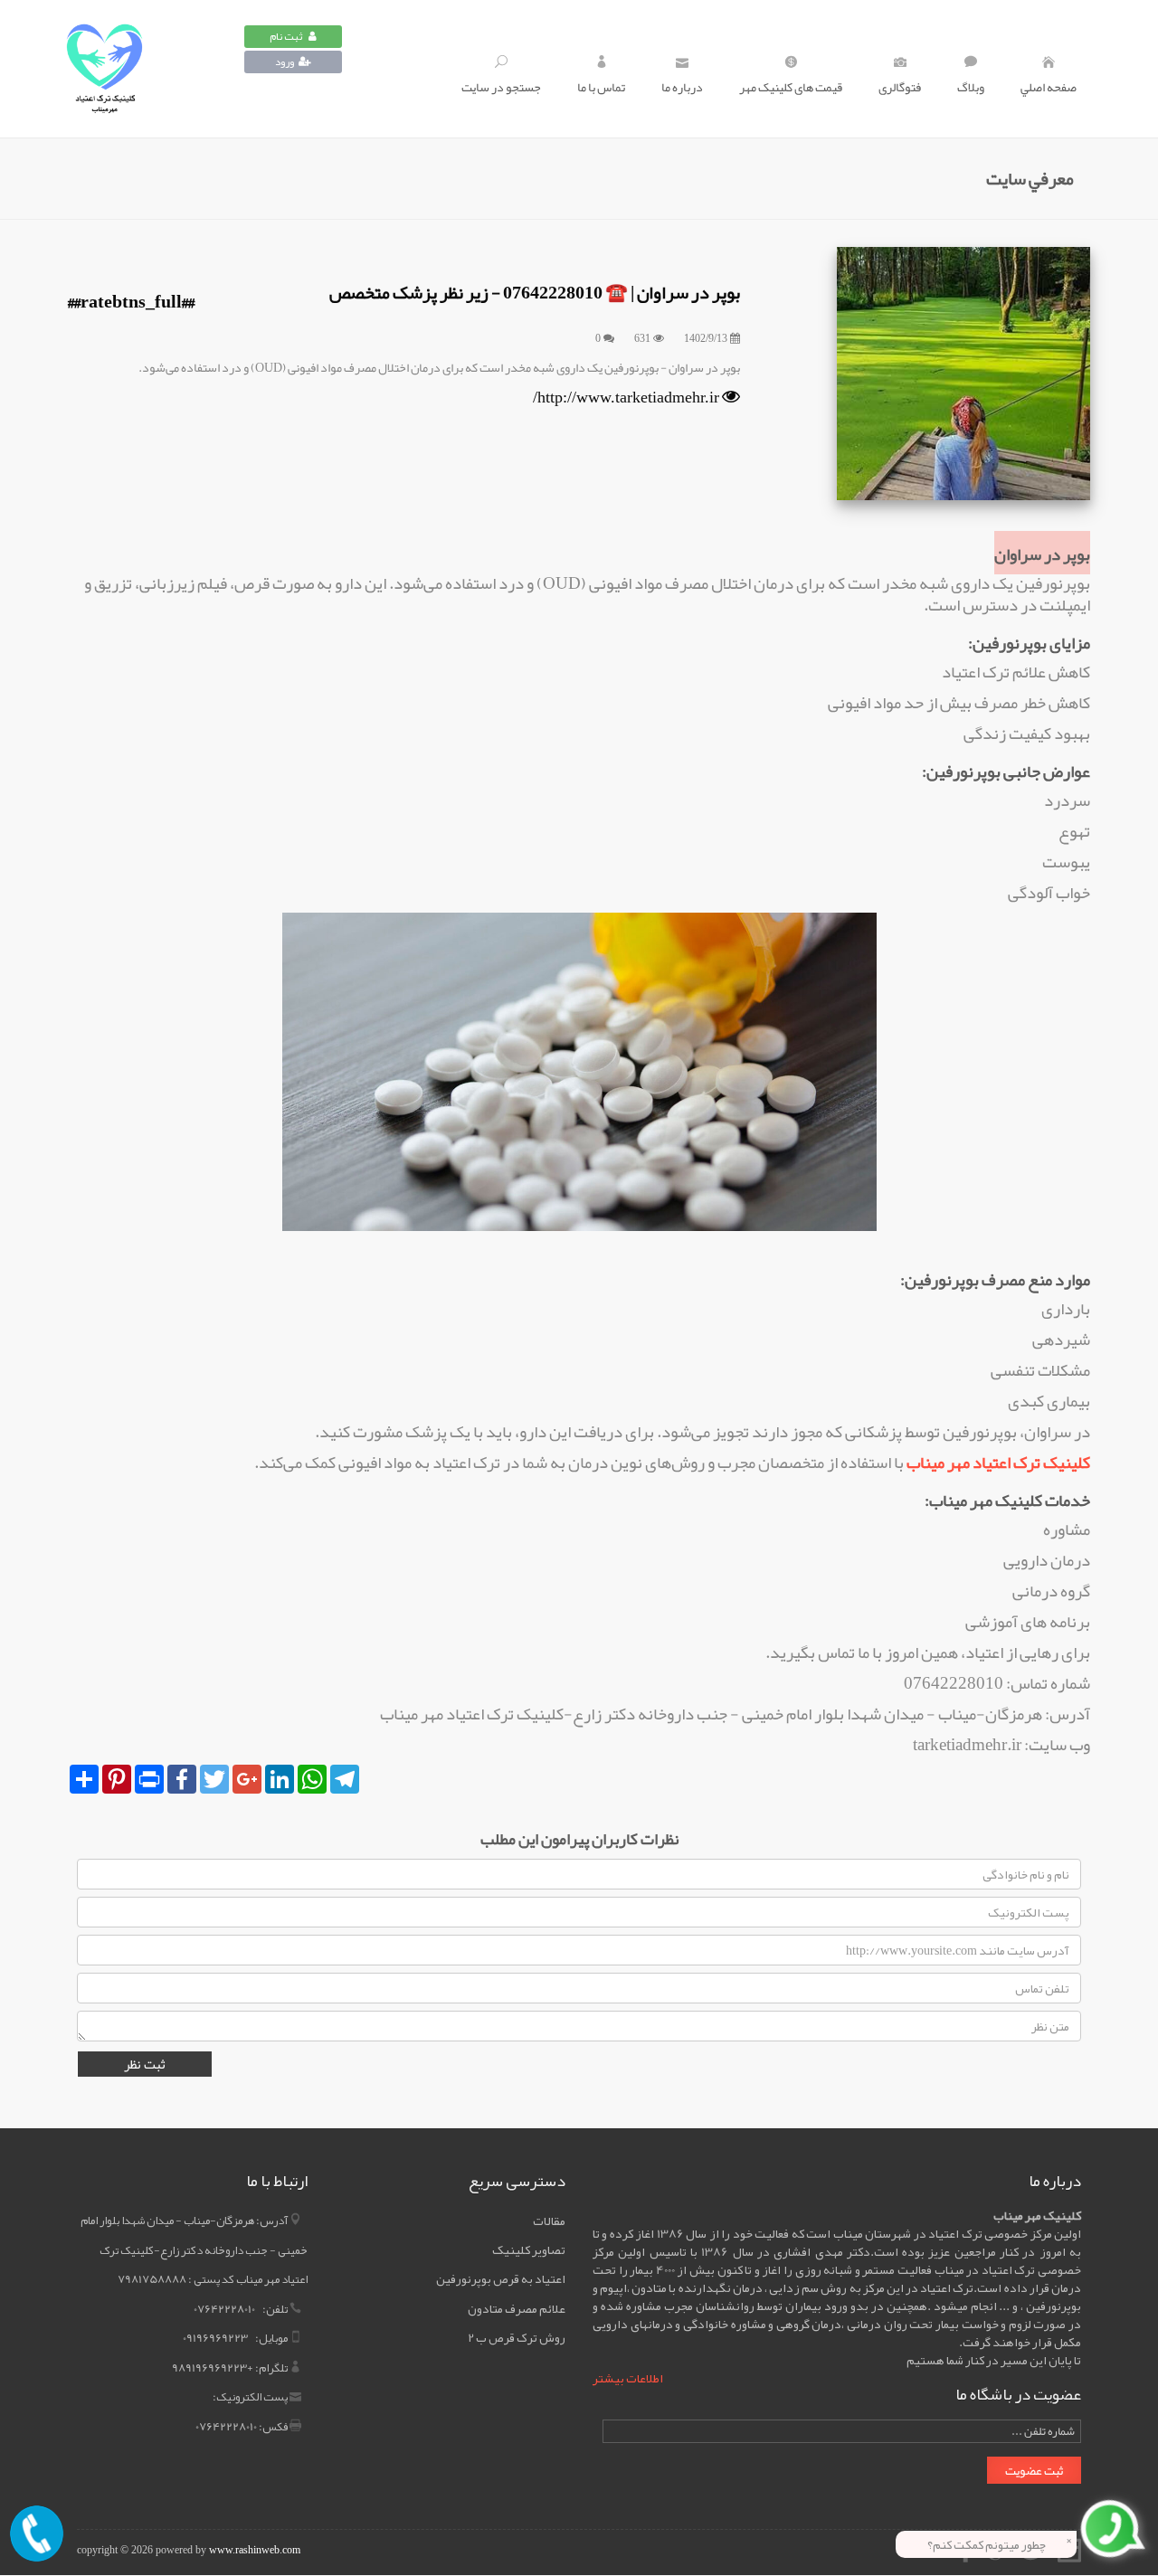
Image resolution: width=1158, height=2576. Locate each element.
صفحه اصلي (1049, 87)
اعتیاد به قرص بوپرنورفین (501, 2278)
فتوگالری (900, 87)
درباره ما (682, 87)
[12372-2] (154, 69)
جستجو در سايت (501, 87)
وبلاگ (971, 87)
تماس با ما (601, 87)
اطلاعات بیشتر (628, 2378)
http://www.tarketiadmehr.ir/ (626, 397)
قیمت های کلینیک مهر (791, 87)
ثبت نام (287, 36)
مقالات (549, 2221)
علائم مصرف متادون (517, 2308)
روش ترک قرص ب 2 (517, 2337)
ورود (285, 62)
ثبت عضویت (1034, 2470)
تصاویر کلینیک (529, 2249)
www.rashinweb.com (255, 2550)
